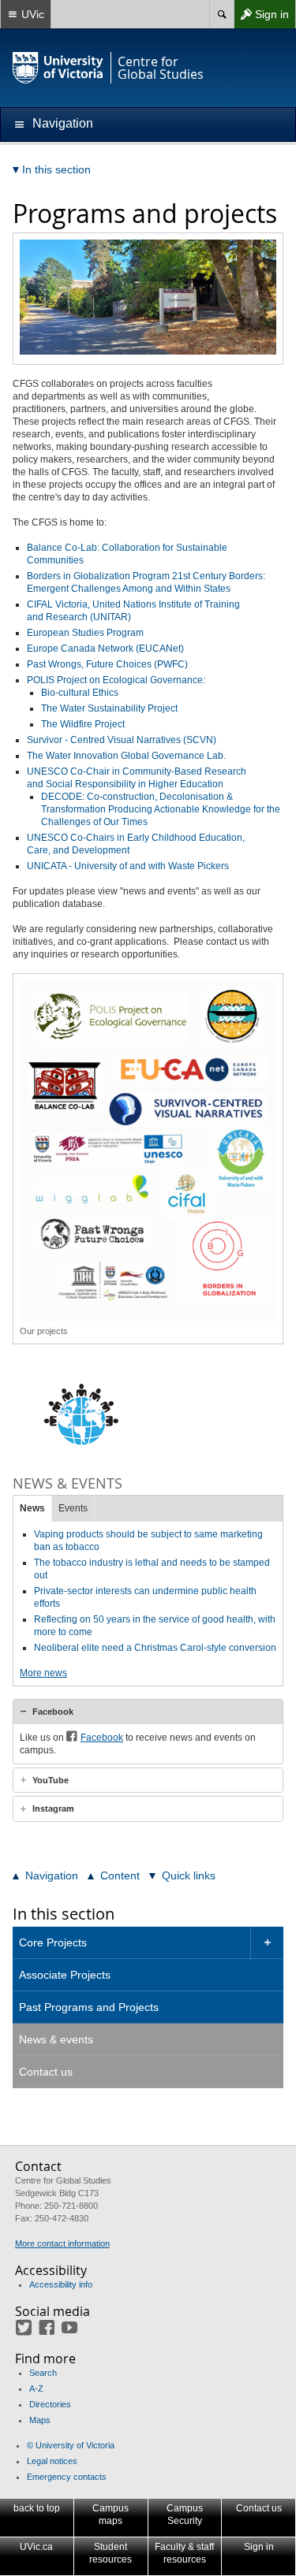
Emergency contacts (67, 2477)
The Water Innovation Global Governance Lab (125, 756)
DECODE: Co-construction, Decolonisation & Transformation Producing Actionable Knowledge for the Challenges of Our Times (161, 809)
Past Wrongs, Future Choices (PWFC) (107, 664)
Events (73, 1508)
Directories (50, 2404)
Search (43, 2373)
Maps (40, 2420)
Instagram (53, 1808)
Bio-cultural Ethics (80, 693)
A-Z (36, 2388)
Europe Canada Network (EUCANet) (105, 649)
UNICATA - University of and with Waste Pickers (128, 866)
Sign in (261, 18)
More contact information (62, 2243)
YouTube (51, 1780)
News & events (56, 2039)
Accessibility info (61, 2284)
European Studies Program (85, 633)
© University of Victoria (71, 2445)
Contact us (46, 2072)
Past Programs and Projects (89, 2007)
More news (43, 1673)
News (32, 1508)
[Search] (221, 14)
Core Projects (53, 1942)
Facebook (53, 1712)
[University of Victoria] (58, 68)
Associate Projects (65, 1975)
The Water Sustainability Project (109, 708)
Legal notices (52, 2461)
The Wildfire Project (83, 724)
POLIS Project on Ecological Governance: (116, 680)
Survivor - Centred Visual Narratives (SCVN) (122, 740)
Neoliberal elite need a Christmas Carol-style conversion (155, 1648)
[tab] (148, 1712)
